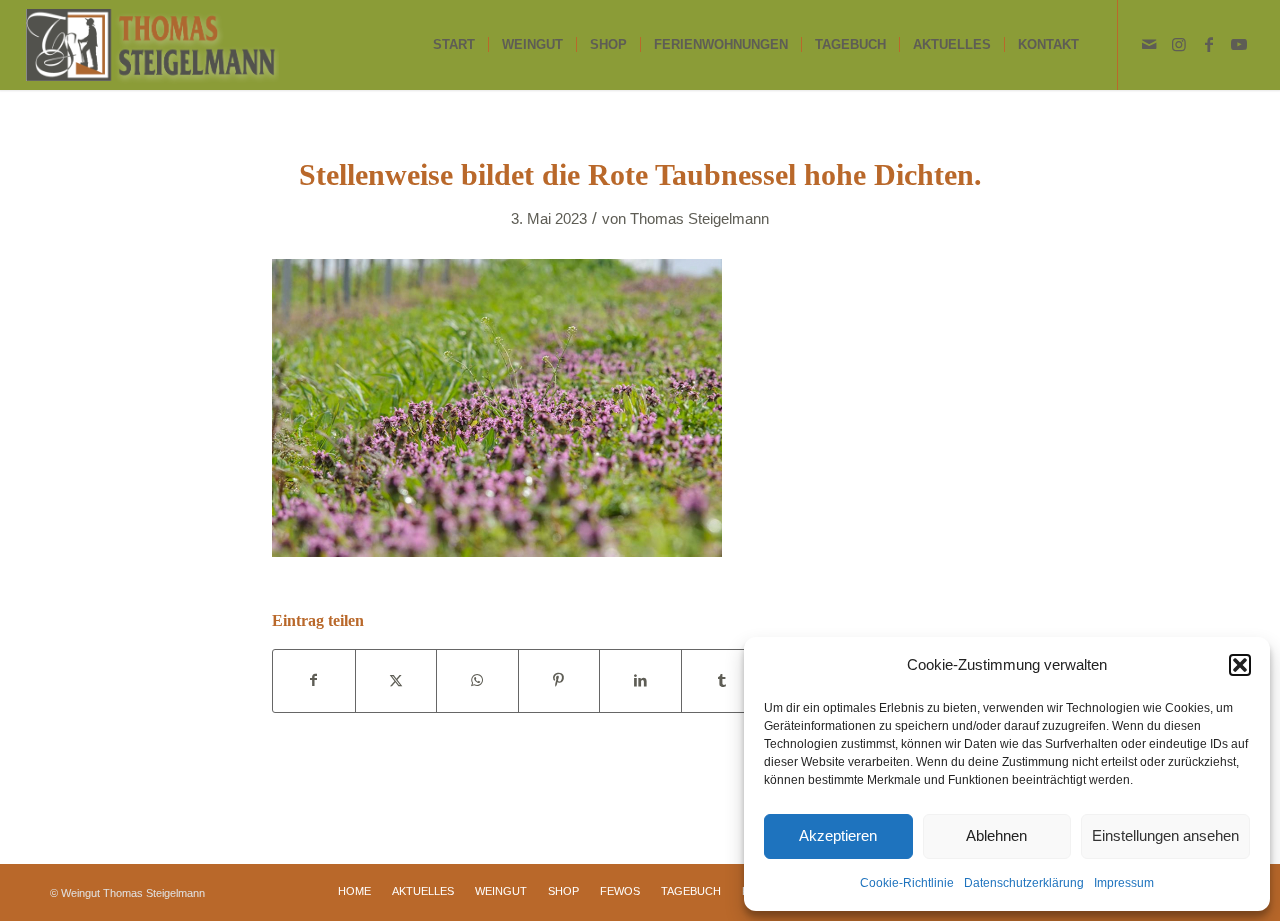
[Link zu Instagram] (1179, 44)
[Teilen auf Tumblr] (722, 680)
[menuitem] (454, 45)
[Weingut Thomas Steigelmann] (152, 45)
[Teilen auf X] (396, 680)
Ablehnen (996, 835)
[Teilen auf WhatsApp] (477, 680)
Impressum (1124, 883)
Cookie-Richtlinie (907, 883)
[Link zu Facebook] (1209, 44)
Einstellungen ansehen (1165, 835)
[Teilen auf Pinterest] (559, 680)
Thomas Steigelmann (699, 219)
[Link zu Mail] (1149, 44)
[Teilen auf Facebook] (314, 680)
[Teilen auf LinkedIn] (640, 680)
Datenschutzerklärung (1024, 883)
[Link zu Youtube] (1239, 44)
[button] (1240, 665)
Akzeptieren (838, 835)
